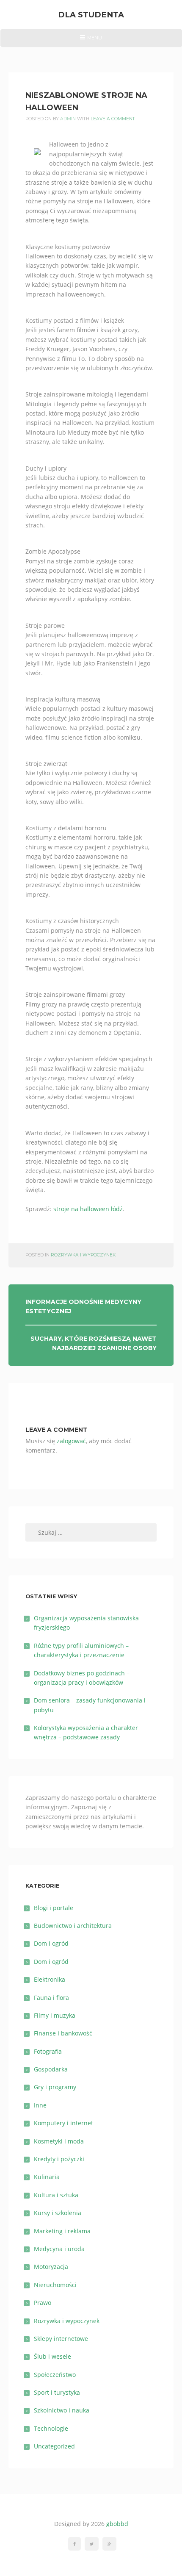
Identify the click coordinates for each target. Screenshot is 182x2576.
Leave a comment (113, 119)
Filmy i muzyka (55, 2015)
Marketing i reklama (62, 2231)
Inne (40, 2105)
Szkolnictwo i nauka (62, 2410)
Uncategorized (54, 2446)
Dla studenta (91, 15)
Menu (91, 41)
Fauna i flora (51, 1998)
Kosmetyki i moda (59, 2141)
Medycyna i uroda (59, 2249)
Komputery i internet (63, 2123)
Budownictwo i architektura (73, 1926)
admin (68, 119)
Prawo (43, 2303)
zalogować (71, 1441)
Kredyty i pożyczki (59, 2159)
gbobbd (117, 2524)
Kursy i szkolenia (58, 2213)
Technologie (51, 2428)
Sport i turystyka (57, 2392)
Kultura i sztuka (56, 2195)
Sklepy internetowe (61, 2339)
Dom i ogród (51, 1943)
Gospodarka (51, 2069)
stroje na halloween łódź (88, 1209)
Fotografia (48, 2051)
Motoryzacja (51, 2267)
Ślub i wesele (52, 2356)
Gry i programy (55, 2087)
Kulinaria (47, 2177)
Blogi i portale (54, 1908)
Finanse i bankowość (63, 2033)
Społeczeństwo (55, 2375)
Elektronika (50, 1979)
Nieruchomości (55, 2285)
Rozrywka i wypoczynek (83, 1255)
